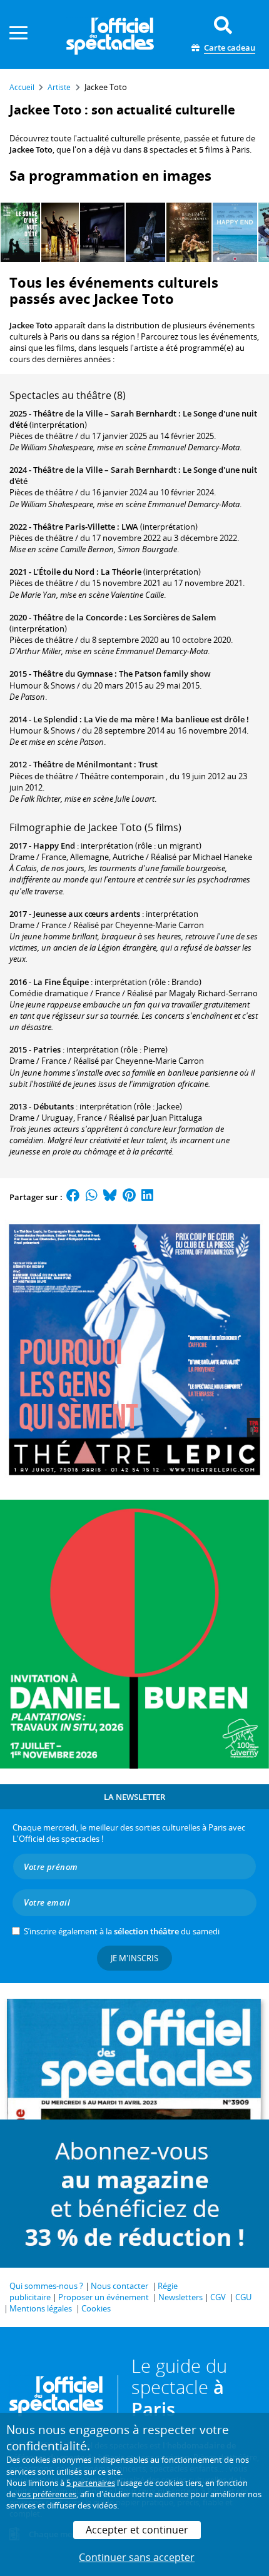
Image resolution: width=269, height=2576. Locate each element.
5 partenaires (91, 2483)
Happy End (54, 846)
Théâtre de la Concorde (78, 617)
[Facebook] (73, 1197)
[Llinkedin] (147, 1197)
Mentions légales (41, 2308)
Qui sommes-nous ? (46, 2286)
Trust (148, 764)
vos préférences (47, 2494)
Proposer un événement (104, 2297)
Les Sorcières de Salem (172, 617)
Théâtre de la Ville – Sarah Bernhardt (105, 413)
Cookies (96, 2308)
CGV (218, 2297)
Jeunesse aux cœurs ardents (87, 914)
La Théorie (121, 572)
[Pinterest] (129, 1197)
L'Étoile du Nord (64, 572)
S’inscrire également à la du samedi (122, 1931)
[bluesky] (110, 1197)
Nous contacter (119, 2286)
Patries (47, 1049)
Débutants (53, 1106)
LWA (130, 527)
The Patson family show (165, 674)
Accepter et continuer (137, 2530)
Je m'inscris (134, 1958)
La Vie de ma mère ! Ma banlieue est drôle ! (166, 719)
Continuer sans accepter (137, 2557)
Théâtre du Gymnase (73, 674)
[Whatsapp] (92, 1197)
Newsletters (180, 2297)
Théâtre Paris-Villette (74, 527)
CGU (243, 2297)
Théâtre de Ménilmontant (83, 764)
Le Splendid (55, 719)
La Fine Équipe (61, 982)
